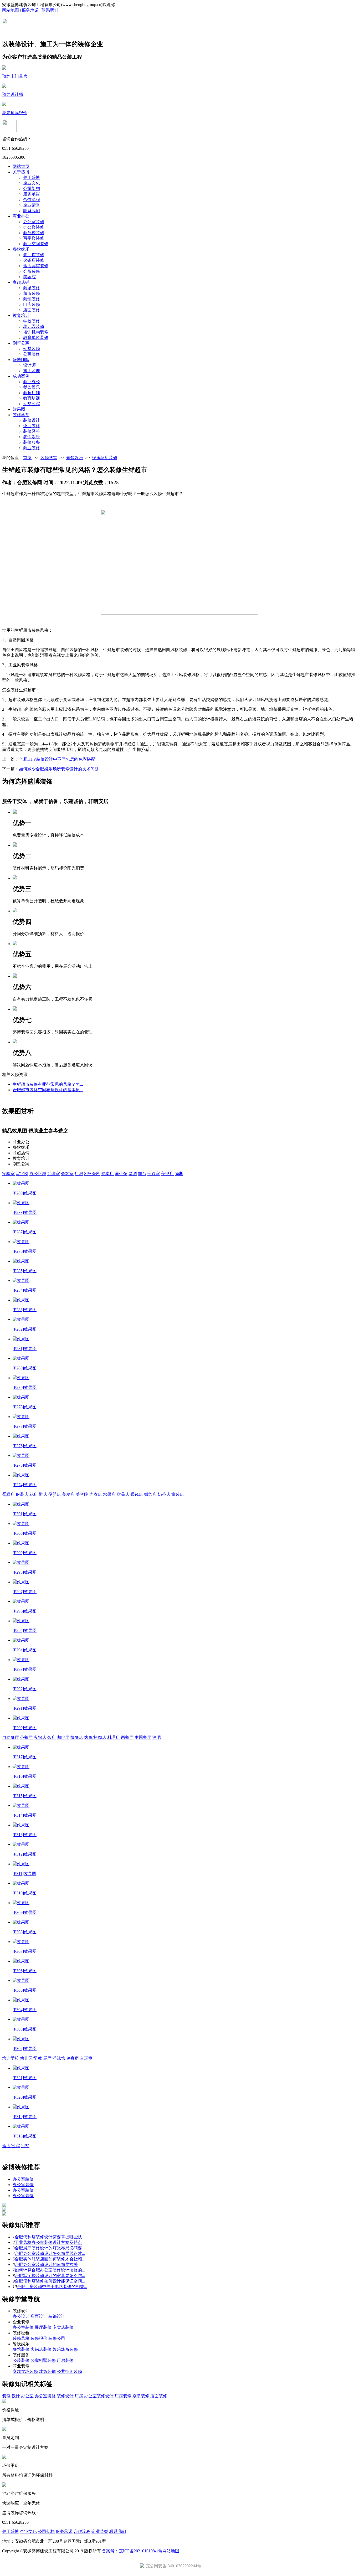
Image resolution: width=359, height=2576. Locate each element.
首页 (27, 458)
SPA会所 (92, 1174)
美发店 (68, 1494)
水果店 (109, 1494)
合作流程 (32, 200)
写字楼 (22, 1174)
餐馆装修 (21, 2349)
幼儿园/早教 (31, 2058)
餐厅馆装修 (34, 255)
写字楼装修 (34, 238)
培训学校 (11, 2058)
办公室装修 (34, 222)
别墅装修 (32, 349)
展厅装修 (43, 2327)
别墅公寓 (21, 343)
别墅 (25, 2146)
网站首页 (21, 166)
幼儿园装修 (34, 326)
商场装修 (32, 288)
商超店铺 (21, 282)
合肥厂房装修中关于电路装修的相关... (52, 2287)
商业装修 (32, 448)
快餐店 (77, 1737)
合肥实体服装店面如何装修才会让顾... (50, 2259)
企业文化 (32, 183)
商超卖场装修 (25, 2371)
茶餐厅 (26, 1737)
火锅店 (40, 1737)
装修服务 (32, 442)
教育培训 (21, 315)
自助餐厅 (11, 1737)
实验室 (8, 1174)
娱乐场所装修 (105, 458)
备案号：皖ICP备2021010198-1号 (132, 2551)
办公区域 (38, 1174)
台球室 (86, 2058)
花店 (34, 1494)
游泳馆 (59, 2058)
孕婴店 (55, 1494)
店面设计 (39, 2316)
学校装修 (32, 321)
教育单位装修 (36, 338)
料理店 (114, 1737)
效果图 (19, 409)
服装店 (22, 1494)
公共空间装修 (69, 2371)
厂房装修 (65, 2360)
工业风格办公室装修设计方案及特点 (48, 2242)
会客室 (67, 1174)
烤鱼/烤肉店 (95, 1737)
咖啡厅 (63, 1737)
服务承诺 (30, 10)
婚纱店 (150, 1494)
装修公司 (57, 2338)
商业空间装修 (36, 244)
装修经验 (32, 431)
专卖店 (107, 1174)
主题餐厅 (143, 1737)
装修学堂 (21, 415)
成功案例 (21, 376)
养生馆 (121, 1174)
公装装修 (21, 2360)
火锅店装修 (34, 260)
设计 (16, 2396)
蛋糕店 (8, 1494)
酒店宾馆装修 (36, 266)
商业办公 (21, 216)
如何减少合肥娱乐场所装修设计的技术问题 (59, 769)
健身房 (73, 2058)
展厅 (47, 2058)
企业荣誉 (32, 205)
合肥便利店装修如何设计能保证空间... (50, 2281)
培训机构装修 (36, 332)
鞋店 (43, 1494)
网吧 (133, 1174)
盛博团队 (21, 360)
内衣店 (96, 1494)
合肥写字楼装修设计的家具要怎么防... (50, 2276)
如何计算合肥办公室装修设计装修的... (50, 2270)
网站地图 (11, 10)
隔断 (179, 1174)
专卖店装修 (63, 2327)
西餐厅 (127, 1737)
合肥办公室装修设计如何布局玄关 (46, 2265)
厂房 (79, 1174)
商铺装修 (32, 299)
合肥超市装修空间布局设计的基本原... (48, 1090)
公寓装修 (32, 354)
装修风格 (21, 2338)
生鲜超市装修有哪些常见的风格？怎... (48, 1084)
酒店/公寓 (11, 2146)
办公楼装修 (34, 227)
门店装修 (32, 304)
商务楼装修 (34, 233)
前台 (142, 1174)
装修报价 (39, 2338)
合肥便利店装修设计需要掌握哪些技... (50, 2237)
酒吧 (157, 1737)
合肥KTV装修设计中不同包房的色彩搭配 (57, 759)
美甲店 (167, 1174)
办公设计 (21, 2316)
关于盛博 (21, 172)
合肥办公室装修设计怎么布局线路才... (50, 2253)
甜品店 (123, 1494)
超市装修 (32, 293)
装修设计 (32, 420)
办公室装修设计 (99, 2396)
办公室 (27, 2396)
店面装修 (32, 310)
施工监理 (32, 371)
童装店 (178, 1494)
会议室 (154, 1174)
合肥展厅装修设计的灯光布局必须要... (50, 2248)
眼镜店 (137, 1494)
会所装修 (32, 271)
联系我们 (50, 10)
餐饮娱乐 (21, 249)
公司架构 (32, 189)
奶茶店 (164, 1494)
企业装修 (32, 426)
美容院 (29, 277)
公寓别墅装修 (43, 2360)
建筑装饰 (47, 2371)
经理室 (54, 1174)
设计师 (29, 365)
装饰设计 (57, 2316)
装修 (6, 2396)
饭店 (52, 1737)
